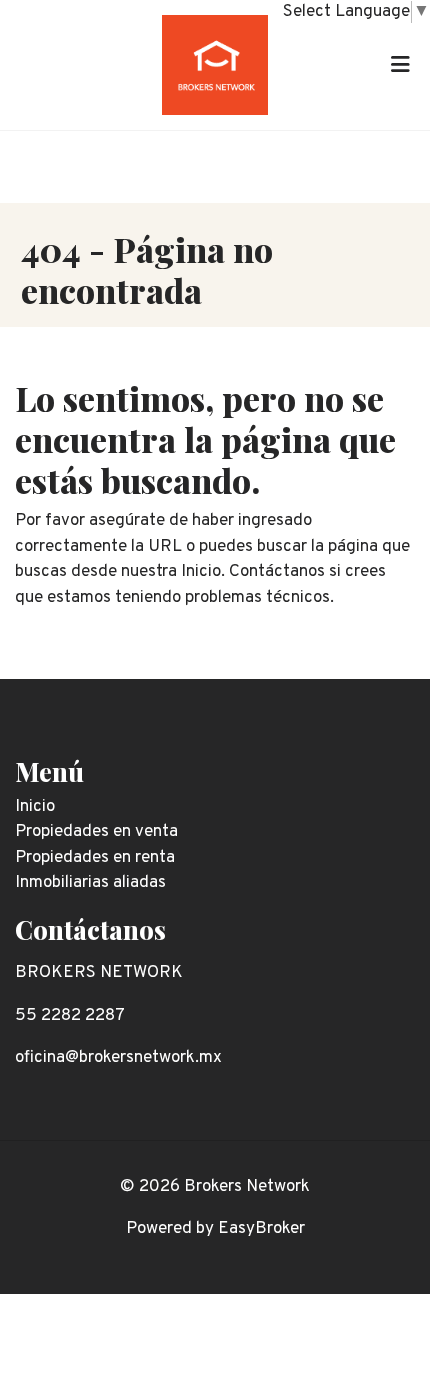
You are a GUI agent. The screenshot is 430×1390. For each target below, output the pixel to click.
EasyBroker (261, 1229)
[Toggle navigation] (400, 65)
